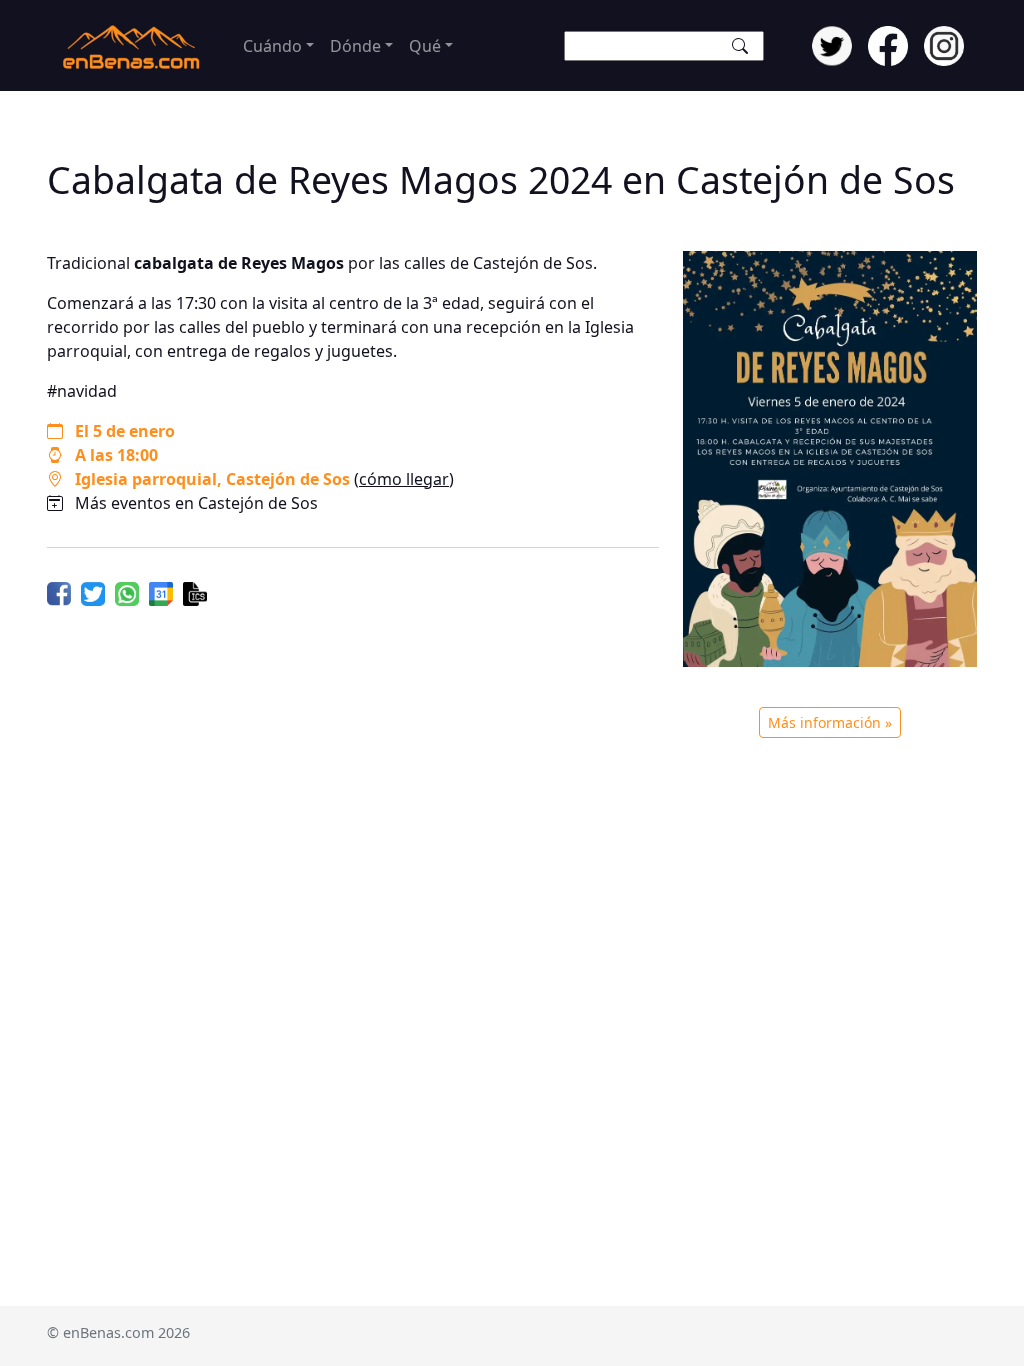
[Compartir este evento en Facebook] (59, 592)
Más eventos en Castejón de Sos (196, 503)
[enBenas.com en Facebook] (888, 44)
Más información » (830, 722)
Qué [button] (425, 46)
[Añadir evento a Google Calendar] (161, 592)
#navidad (82, 391)
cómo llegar (404, 479)
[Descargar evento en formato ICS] (195, 592)
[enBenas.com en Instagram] (944, 44)
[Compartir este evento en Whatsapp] (127, 592)
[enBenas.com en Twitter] (832, 44)
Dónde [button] (355, 46)
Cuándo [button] (272, 46)
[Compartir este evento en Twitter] (93, 592)
